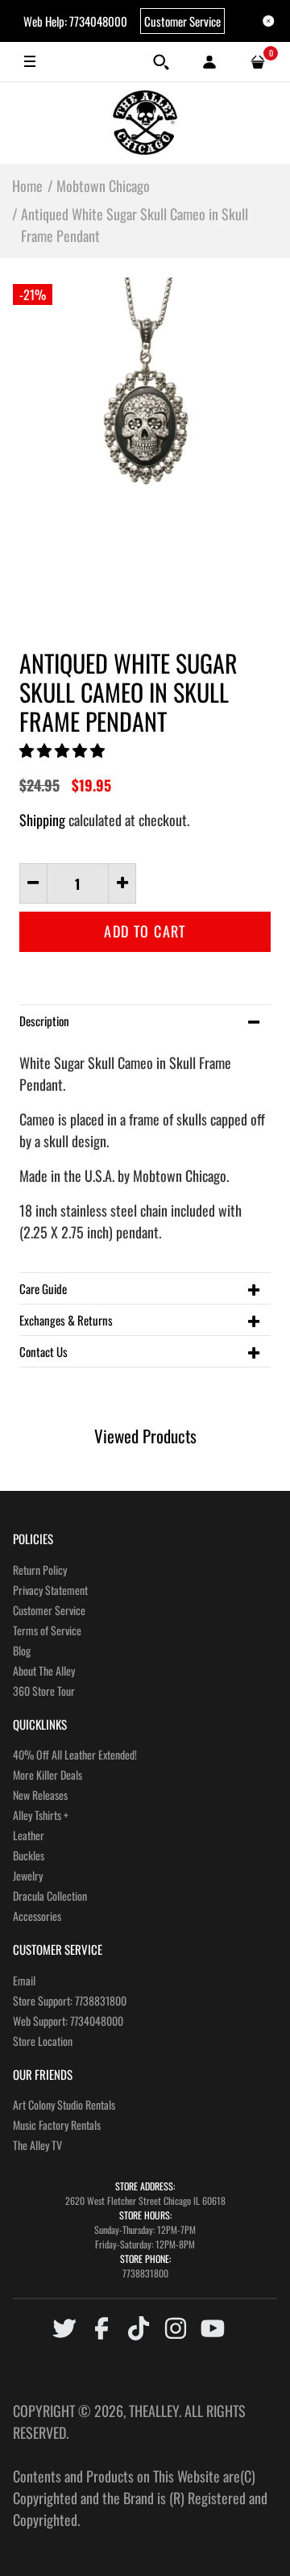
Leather (29, 1835)
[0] (258, 62)
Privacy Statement (50, 1590)
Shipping (42, 820)
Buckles (29, 1855)
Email (24, 1980)
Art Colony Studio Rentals (64, 2104)
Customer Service (182, 21)
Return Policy (40, 1570)
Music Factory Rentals (57, 2125)
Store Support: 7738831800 (70, 2000)
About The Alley (44, 1670)
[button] (64, 749)
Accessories (37, 1916)
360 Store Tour (44, 1691)
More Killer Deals (48, 1774)
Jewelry (28, 1875)
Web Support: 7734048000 (68, 2021)
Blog (22, 1650)
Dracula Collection (50, 1895)
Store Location (43, 2041)
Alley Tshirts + (41, 1815)
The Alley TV (37, 2145)
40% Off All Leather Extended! (75, 1754)
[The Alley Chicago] (145, 123)
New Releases (40, 1795)
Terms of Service (47, 1630)
